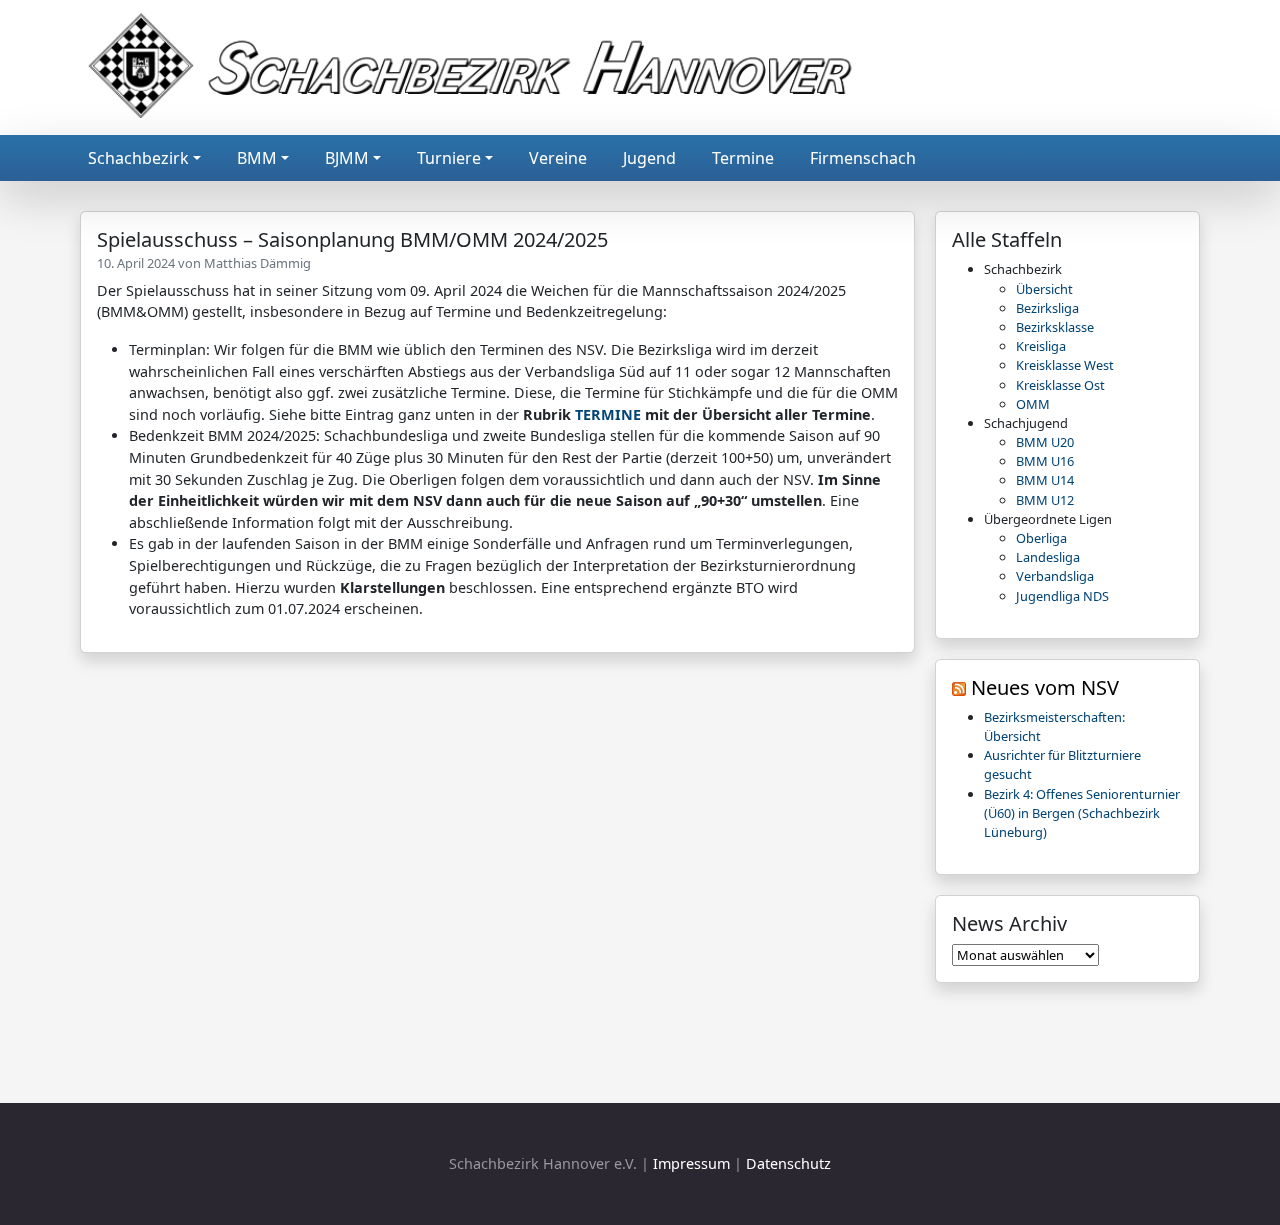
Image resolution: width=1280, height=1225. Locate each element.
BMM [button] (257, 158)
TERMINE (608, 414)
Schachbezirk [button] (138, 158)
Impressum (691, 1163)
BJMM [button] (347, 158)
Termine (743, 158)
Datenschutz (788, 1163)
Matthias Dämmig (257, 263)
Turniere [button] (449, 158)
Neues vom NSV (1045, 687)
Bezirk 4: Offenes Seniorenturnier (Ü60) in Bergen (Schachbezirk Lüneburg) (1082, 813)
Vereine (558, 158)
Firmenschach (863, 158)
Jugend (649, 158)
